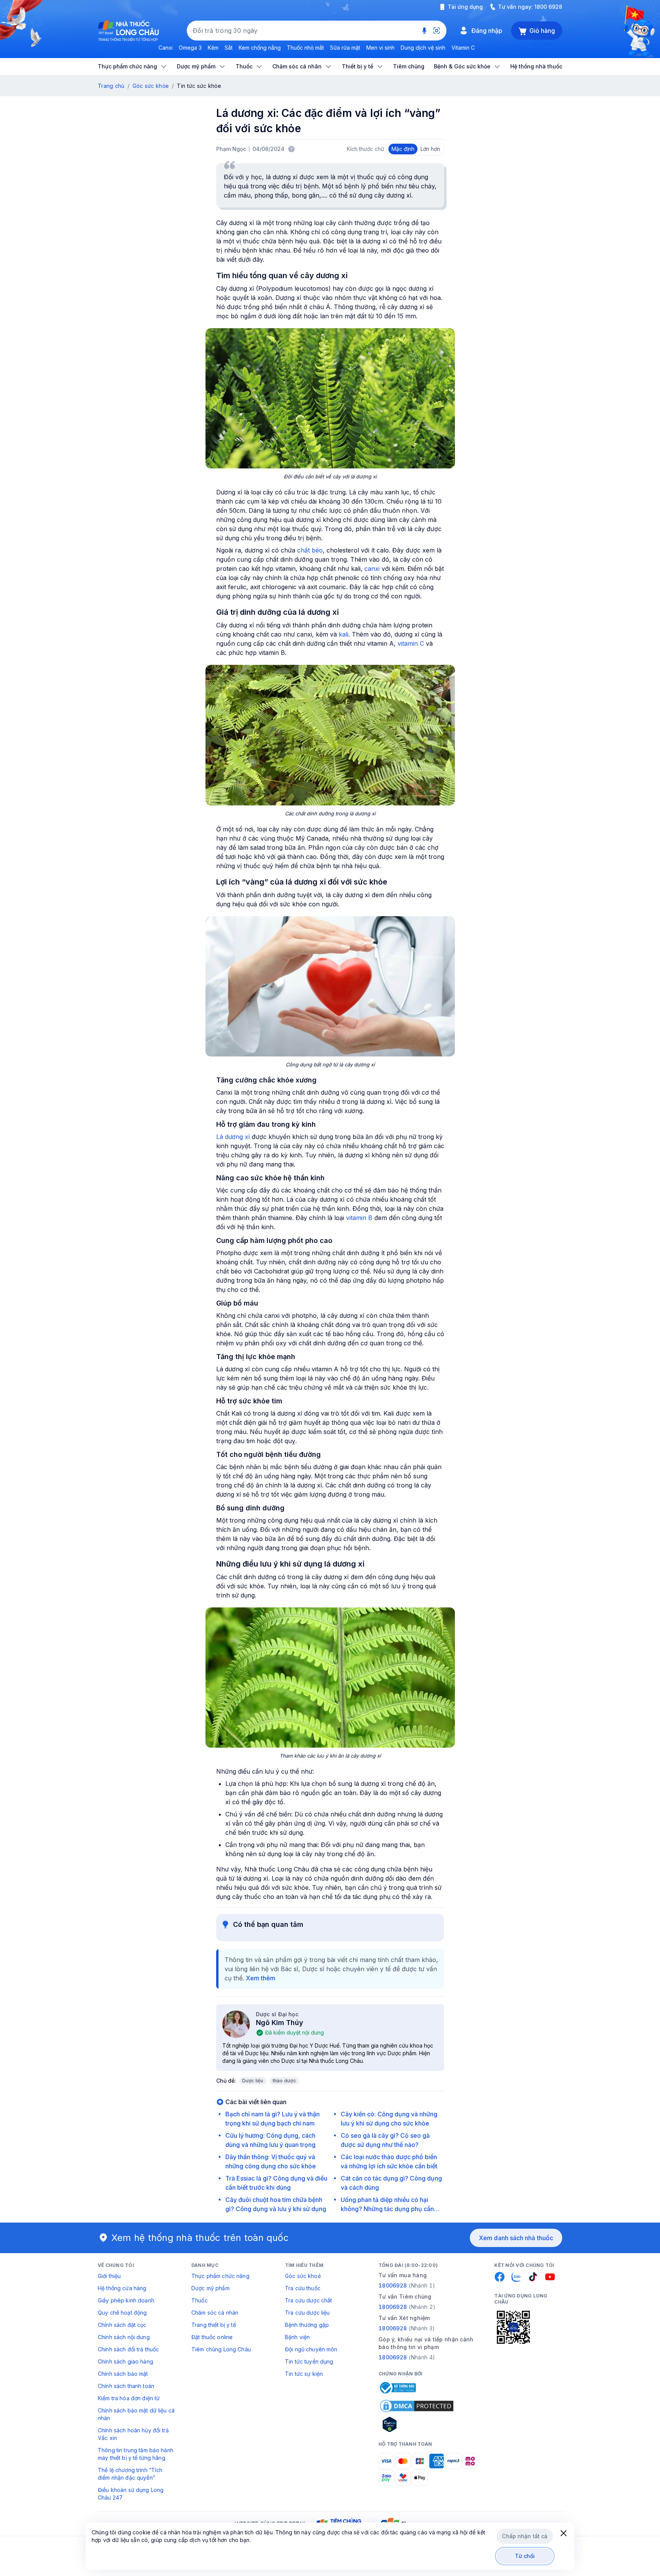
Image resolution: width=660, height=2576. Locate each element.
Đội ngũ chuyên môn (311, 2349)
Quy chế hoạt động (122, 2313)
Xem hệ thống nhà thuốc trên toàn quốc (200, 2238)
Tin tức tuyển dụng (309, 2361)
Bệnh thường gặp (307, 2325)
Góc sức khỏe (151, 86)
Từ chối (525, 2556)
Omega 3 (190, 48)
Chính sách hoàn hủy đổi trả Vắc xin (133, 2434)
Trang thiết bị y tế (214, 2325)
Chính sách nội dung (124, 2337)
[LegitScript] (417, 2424)
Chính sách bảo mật (123, 2374)
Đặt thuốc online (212, 2337)
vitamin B (359, 1218)
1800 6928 (548, 7)
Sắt (229, 48)
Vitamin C (463, 48)
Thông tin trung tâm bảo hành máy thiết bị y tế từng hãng (136, 2454)
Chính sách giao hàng (125, 2361)
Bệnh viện (297, 2337)
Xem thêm (261, 1978)
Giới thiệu (109, 2276)
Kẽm (213, 48)
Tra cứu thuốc (303, 2288)
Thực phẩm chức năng (220, 2276)
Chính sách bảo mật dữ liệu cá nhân (136, 2414)
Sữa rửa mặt (345, 48)
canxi (372, 569)
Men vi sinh (380, 48)
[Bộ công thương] (397, 2388)
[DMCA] (417, 2406)
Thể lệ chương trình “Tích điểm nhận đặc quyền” (130, 2474)
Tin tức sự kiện (304, 2374)
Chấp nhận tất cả (525, 2536)
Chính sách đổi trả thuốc (128, 2349)
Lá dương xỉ (233, 1137)
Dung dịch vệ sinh (423, 48)
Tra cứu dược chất (308, 2300)
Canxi (166, 48)
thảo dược (284, 2081)
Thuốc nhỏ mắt (305, 48)
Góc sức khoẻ (303, 2276)
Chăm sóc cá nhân (215, 2313)
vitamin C (411, 643)
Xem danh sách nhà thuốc (516, 2238)
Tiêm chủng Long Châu (221, 2349)
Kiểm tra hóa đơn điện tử (129, 2398)
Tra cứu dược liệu (307, 2313)
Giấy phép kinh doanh (126, 2300)
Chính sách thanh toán (126, 2386)
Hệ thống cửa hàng (122, 2288)
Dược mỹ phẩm (210, 2288)
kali (344, 634)
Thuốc (200, 2300)
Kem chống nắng (260, 48)
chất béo (310, 550)
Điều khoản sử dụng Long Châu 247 (131, 2494)
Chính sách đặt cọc (122, 2325)
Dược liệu (253, 2081)
